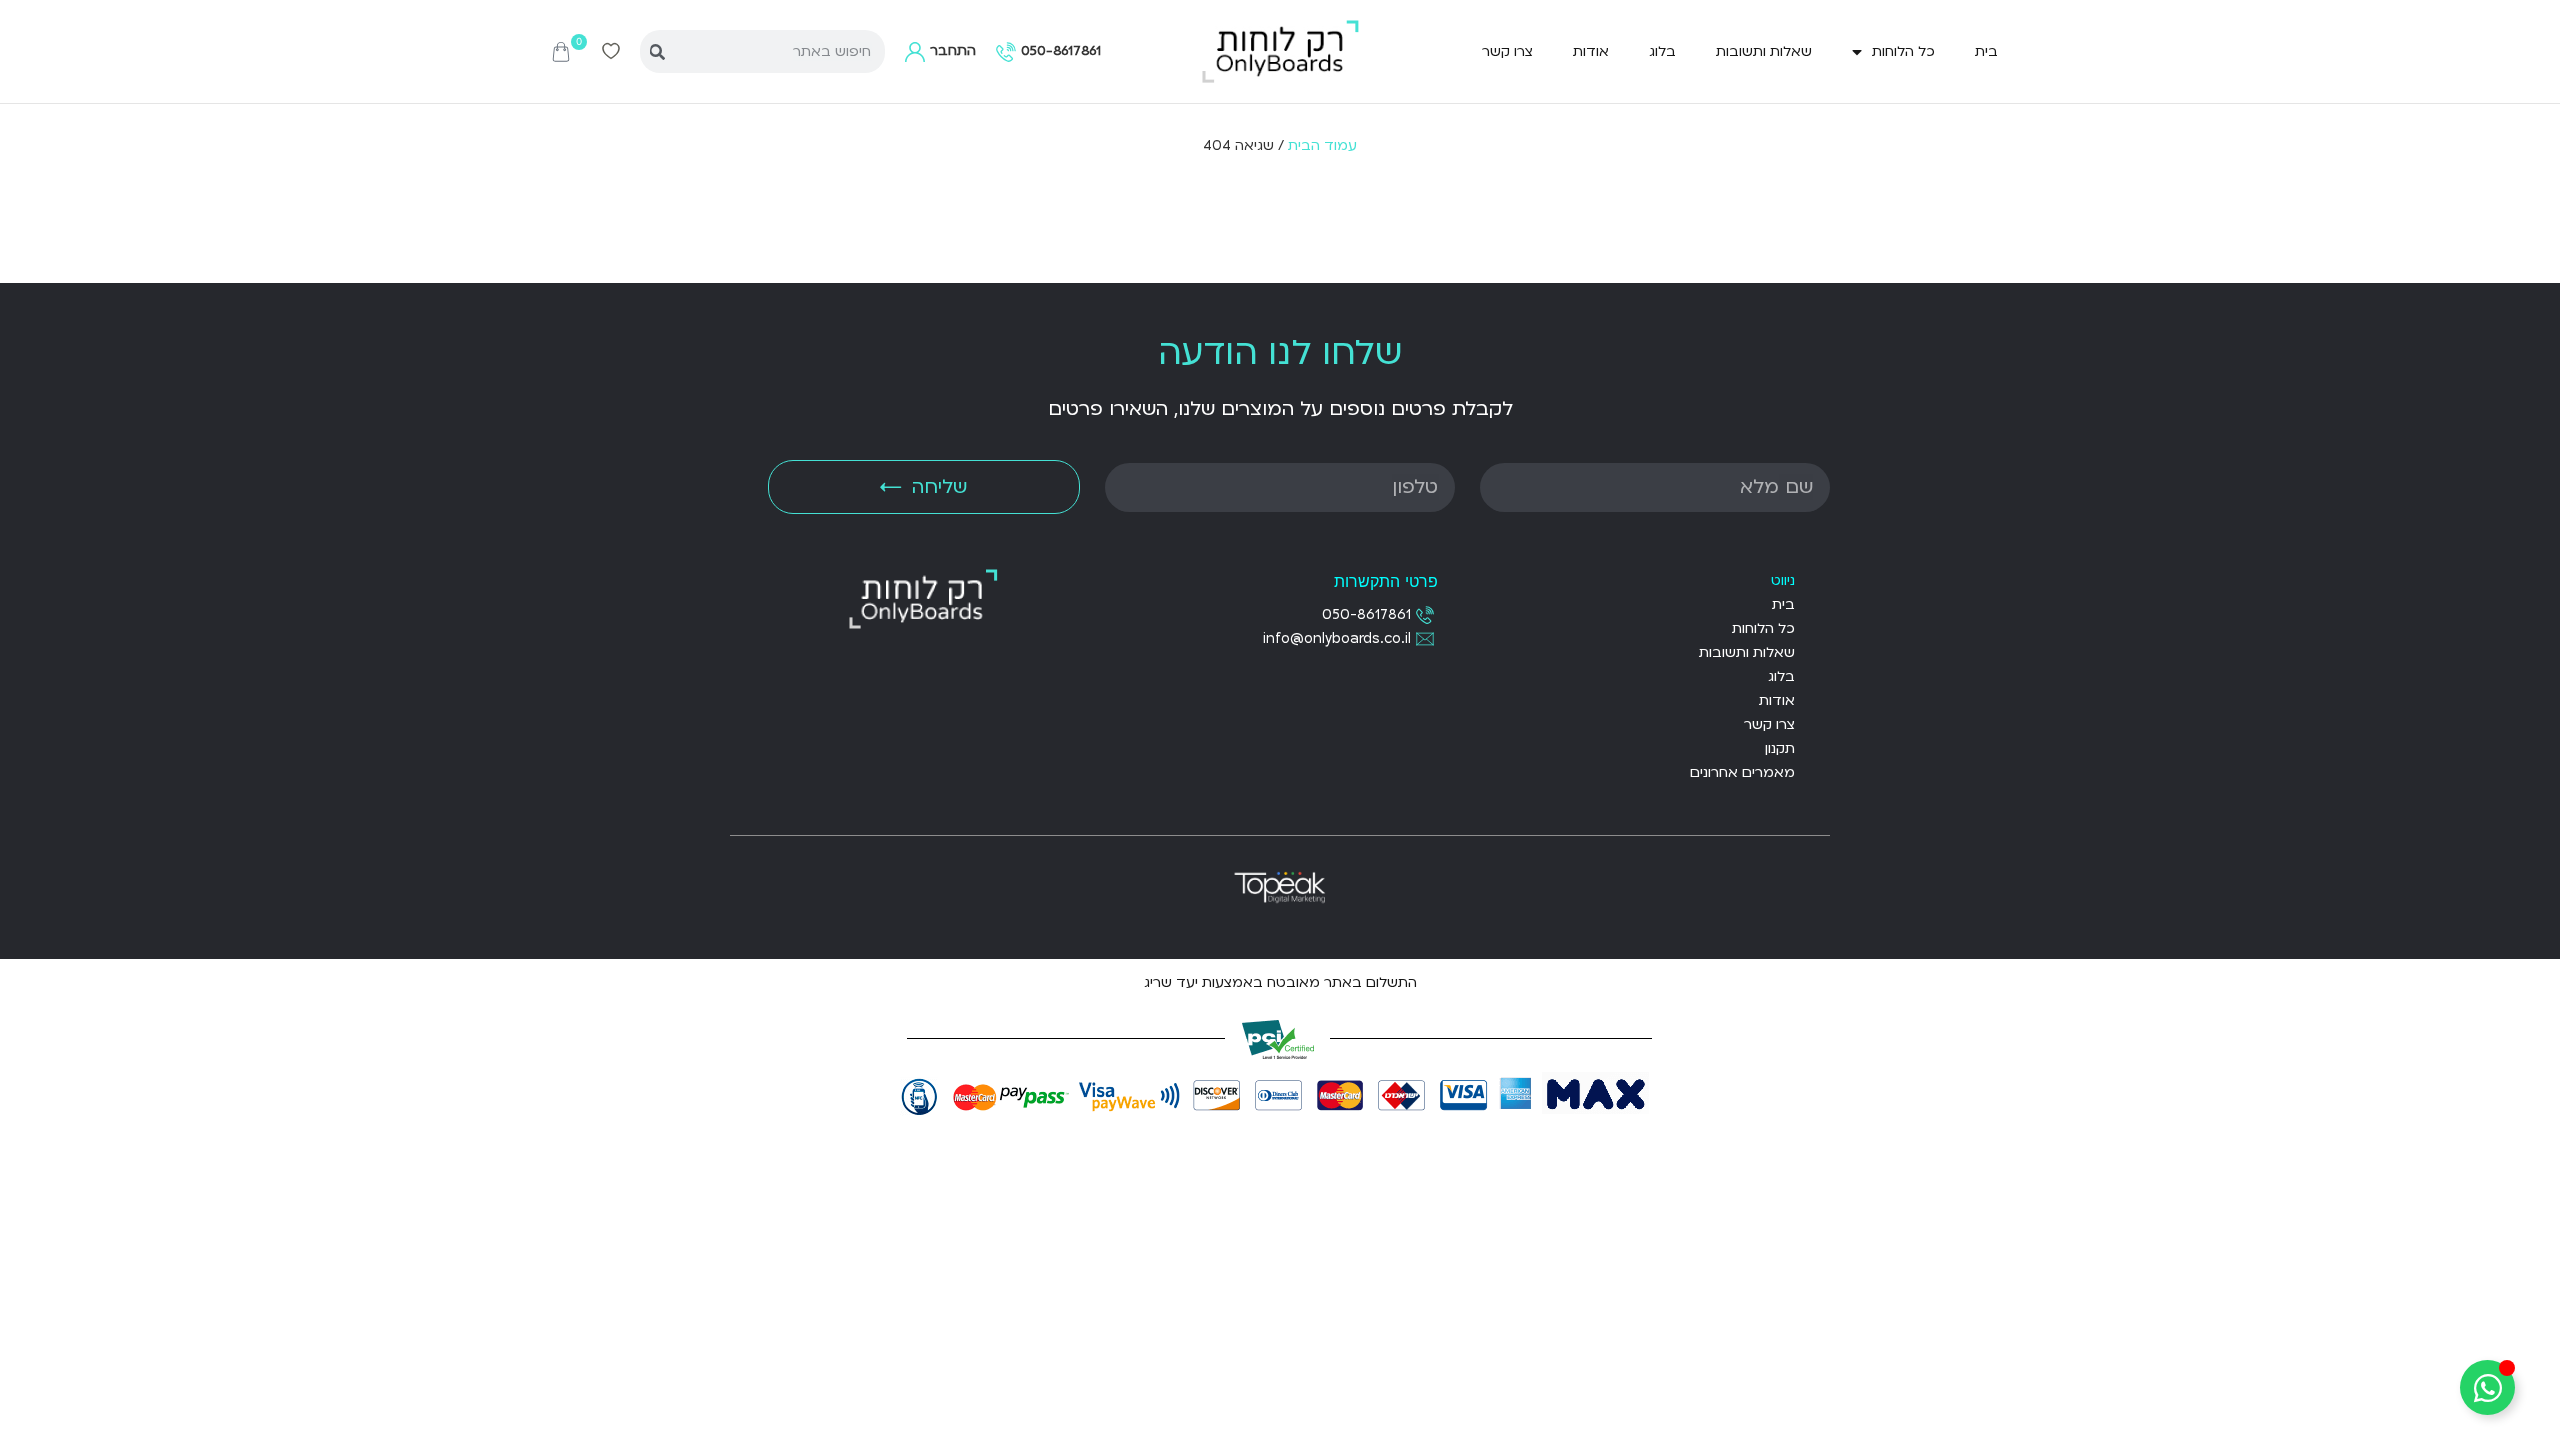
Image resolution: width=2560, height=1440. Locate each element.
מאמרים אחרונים (1742, 772)
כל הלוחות (1903, 51)
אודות (1591, 51)
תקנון (1780, 748)
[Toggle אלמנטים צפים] (2487, 1387)
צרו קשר (1507, 51)
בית (1986, 51)
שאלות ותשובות (1764, 51)
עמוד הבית (1322, 145)
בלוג (1662, 51)
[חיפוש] (657, 51)
